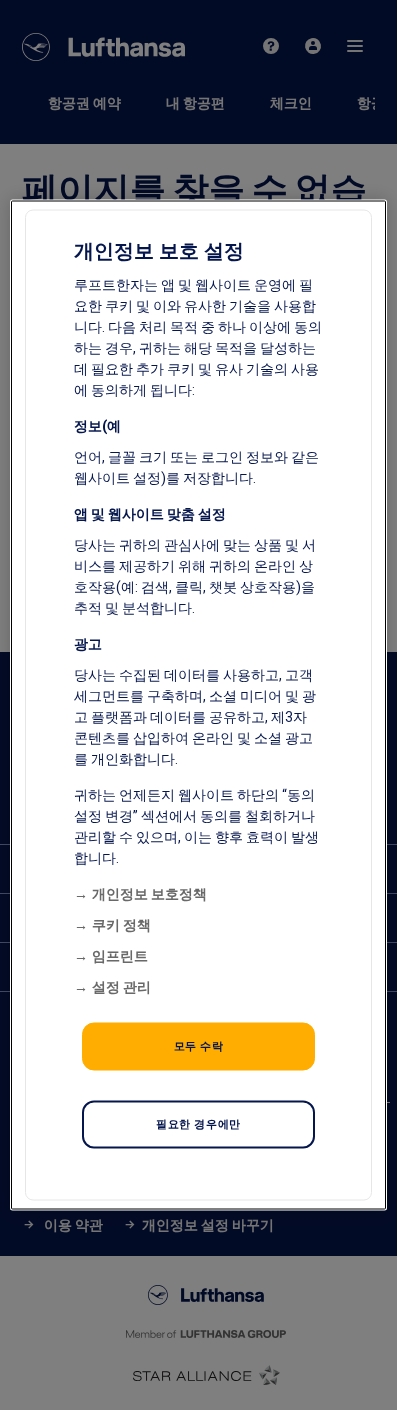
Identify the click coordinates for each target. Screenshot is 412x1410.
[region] (198, 705)
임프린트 (120, 956)
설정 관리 (121, 987)
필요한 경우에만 (198, 1124)
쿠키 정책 (121, 925)
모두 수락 (199, 1046)
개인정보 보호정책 (149, 894)
